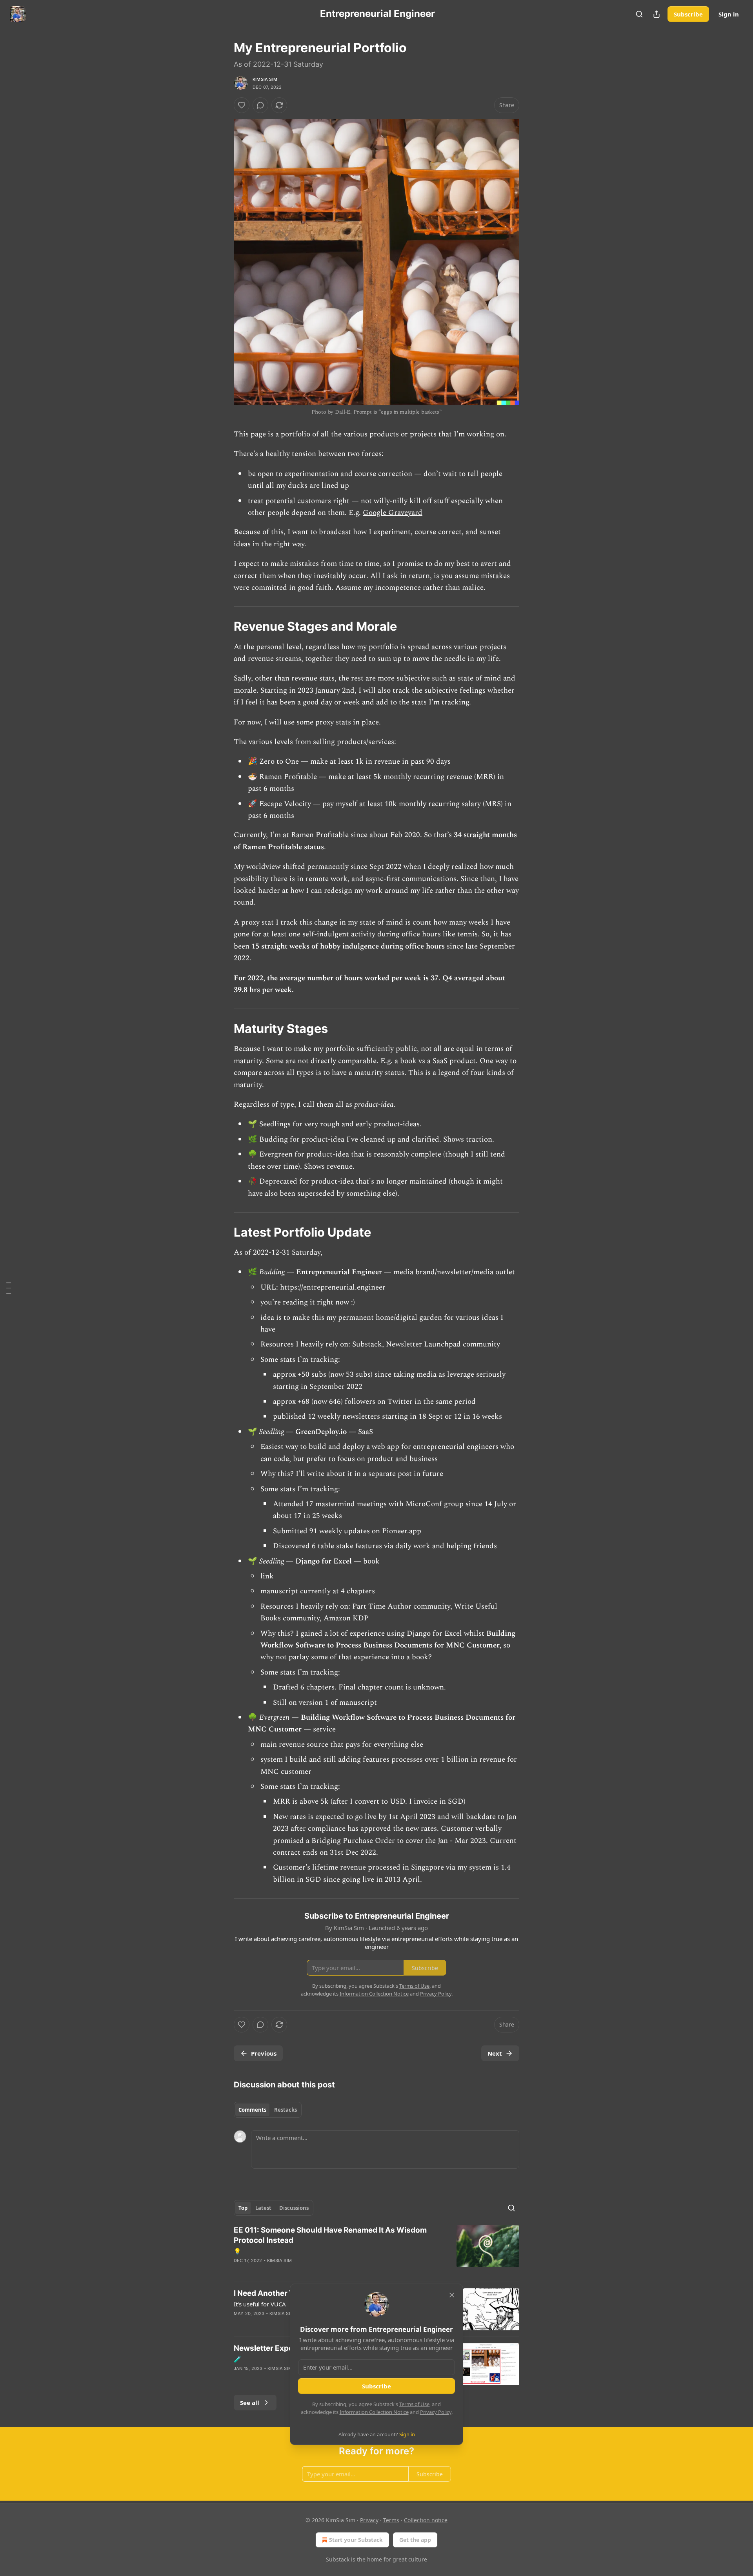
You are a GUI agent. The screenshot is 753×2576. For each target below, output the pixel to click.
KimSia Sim (265, 79)
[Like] (242, 105)
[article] (376, 2250)
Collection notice (426, 2520)
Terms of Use (414, 2404)
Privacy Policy (436, 2412)
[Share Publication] (657, 14)
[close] (452, 2295)
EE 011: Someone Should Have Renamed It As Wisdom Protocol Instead (330, 2235)
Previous (264, 2053)
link (267, 1576)
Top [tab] (243, 2208)
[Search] (639, 14)
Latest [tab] (263, 2208)
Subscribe (688, 14)
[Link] (223, 626)
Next (495, 2053)
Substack (338, 2559)
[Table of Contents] (9, 1288)
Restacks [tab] (286, 2110)
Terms (391, 2520)
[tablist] (268, 2110)
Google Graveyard (393, 513)
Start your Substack (356, 2540)
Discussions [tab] (294, 2208)
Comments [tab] (252, 2110)
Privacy (369, 2520)
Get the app (415, 2540)
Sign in (729, 14)
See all (250, 2403)
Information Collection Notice (374, 2412)
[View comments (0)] (260, 105)
